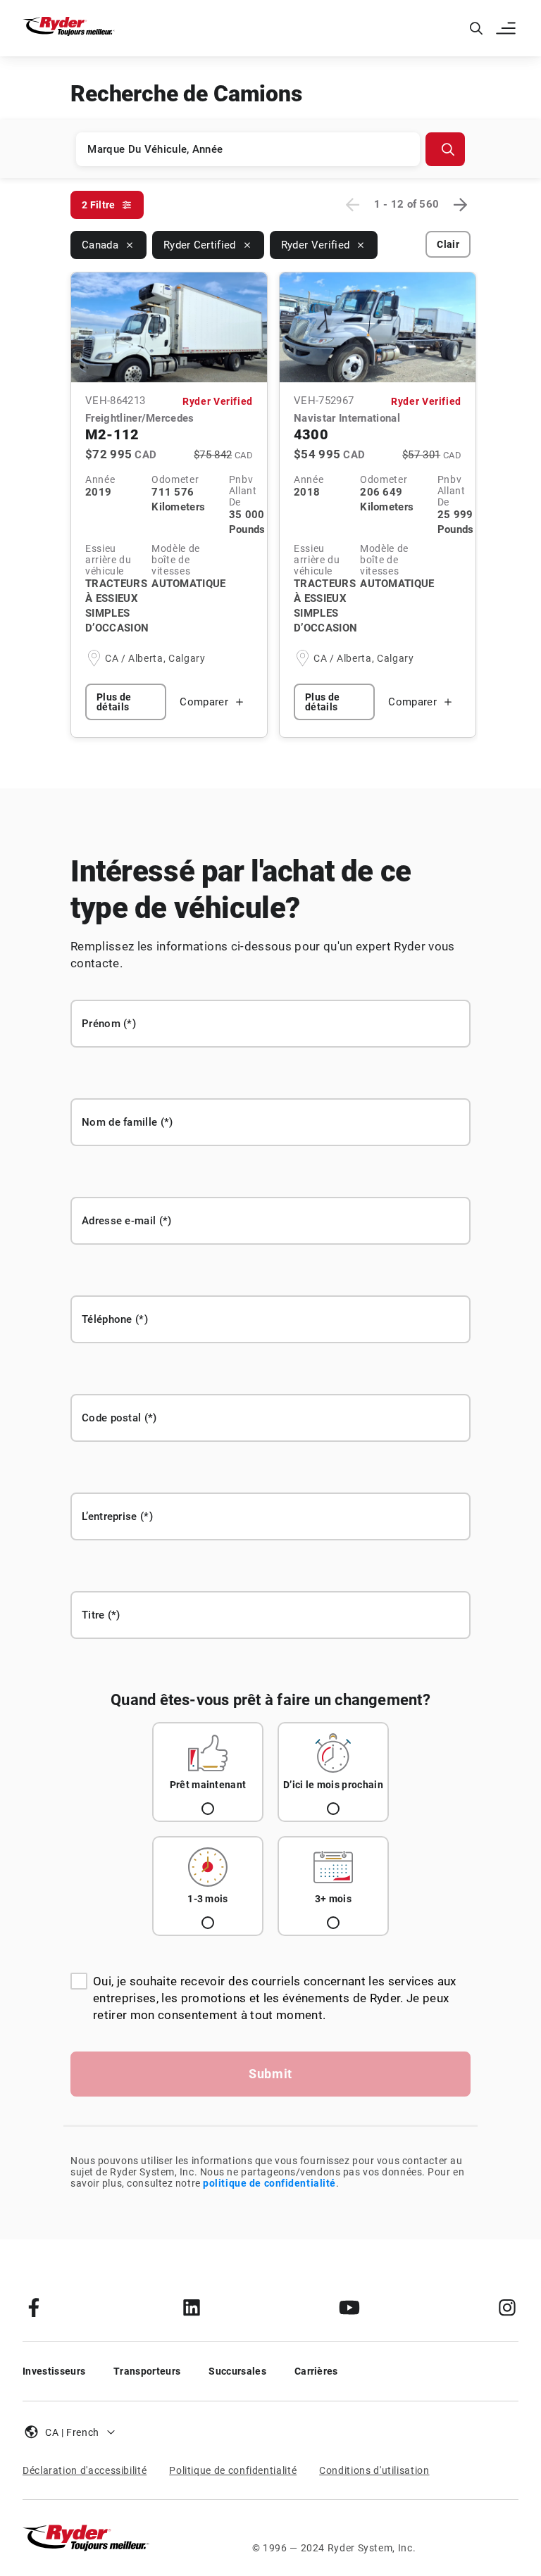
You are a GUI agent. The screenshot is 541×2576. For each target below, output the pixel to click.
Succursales (237, 2371)
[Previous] (353, 205)
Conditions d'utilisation (374, 2470)
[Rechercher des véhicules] (445, 149)
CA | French (72, 2432)
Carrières (316, 2371)
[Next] (460, 205)
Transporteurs (147, 2371)
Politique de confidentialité (233, 2470)
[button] (507, 28)
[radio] (208, 1772)
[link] (34, 2307)
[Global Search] (476, 28)
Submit (270, 2074)
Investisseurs (54, 2371)
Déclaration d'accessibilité (85, 2470)
